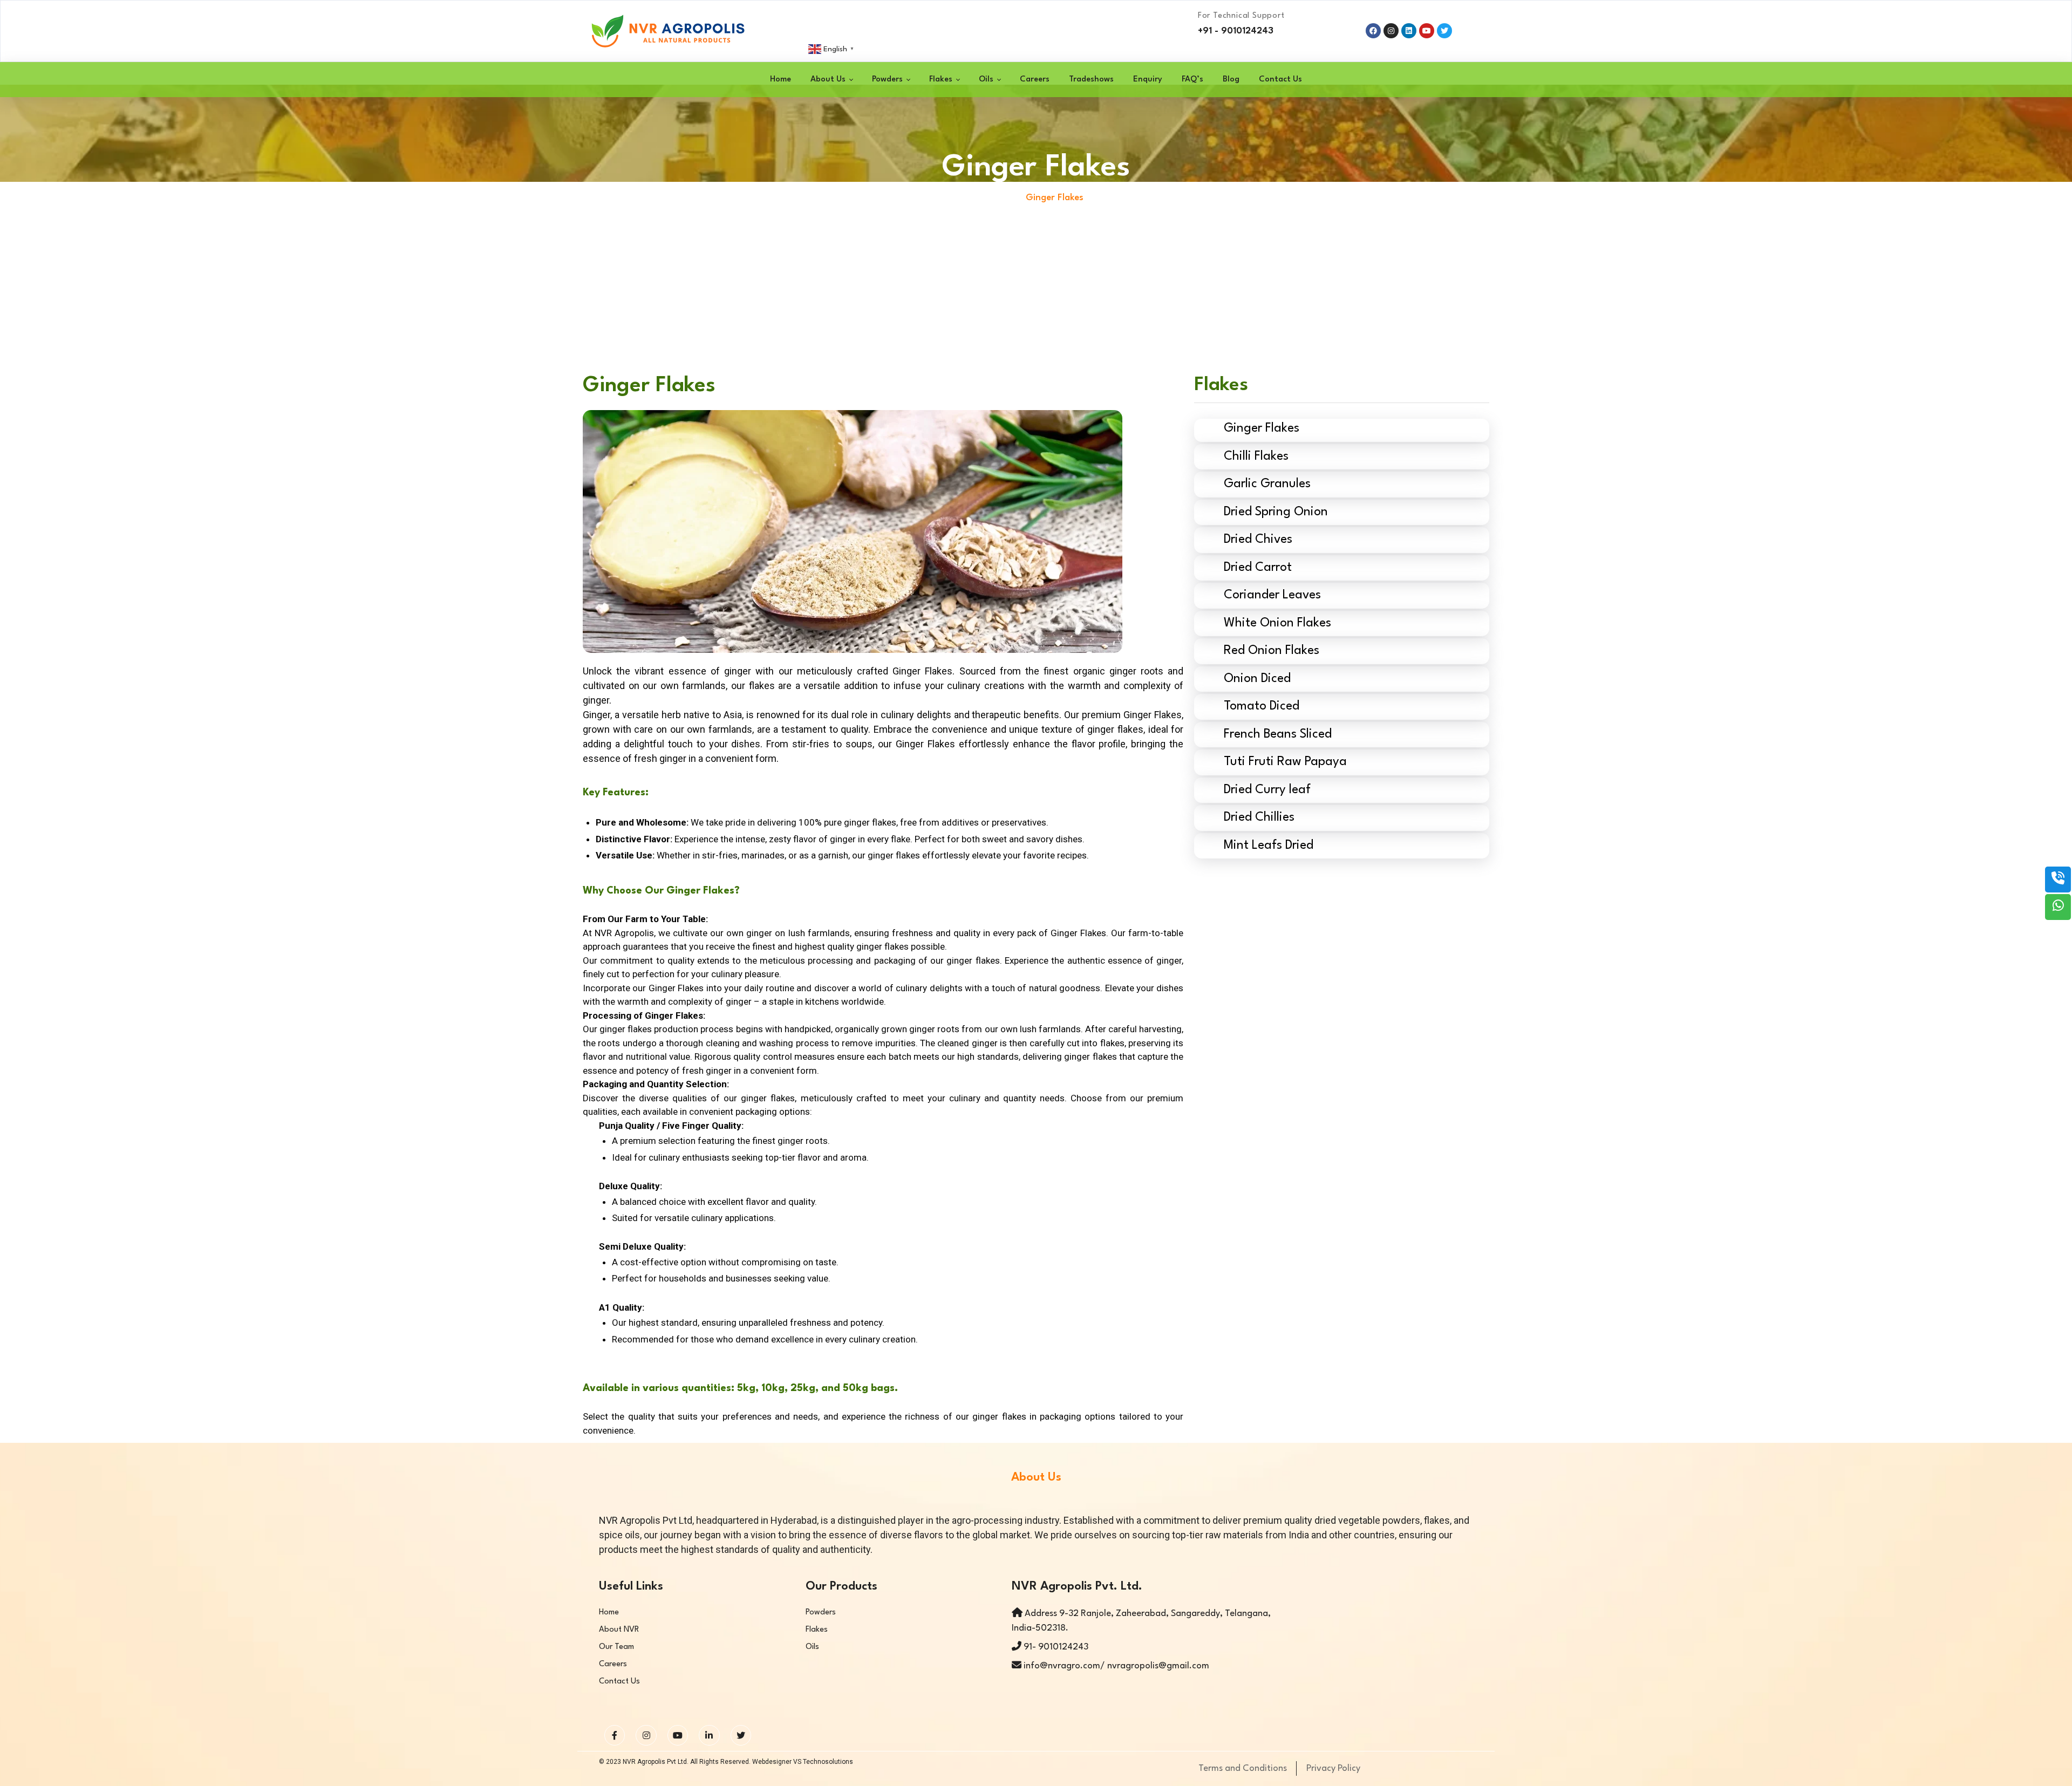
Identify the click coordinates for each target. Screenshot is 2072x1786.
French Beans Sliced (1278, 734)
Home (1000, 198)
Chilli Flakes (1256, 456)
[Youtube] (678, 1735)
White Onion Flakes (1277, 623)
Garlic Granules (1267, 484)
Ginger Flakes (1262, 428)
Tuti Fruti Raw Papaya (1285, 762)
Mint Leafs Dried (1269, 846)
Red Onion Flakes (1272, 651)
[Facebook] (1373, 31)
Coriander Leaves (1272, 595)
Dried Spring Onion (1276, 512)
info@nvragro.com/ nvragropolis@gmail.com (1115, 1666)
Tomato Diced (1262, 706)
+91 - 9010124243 (1236, 31)
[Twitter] (741, 1735)
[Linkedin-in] (709, 1735)
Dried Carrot (1258, 568)
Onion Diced (1257, 679)
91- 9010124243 (1056, 1647)
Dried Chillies (1259, 817)
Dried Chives (1258, 540)
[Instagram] (1391, 31)
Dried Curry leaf (1270, 790)
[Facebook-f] (615, 1735)
